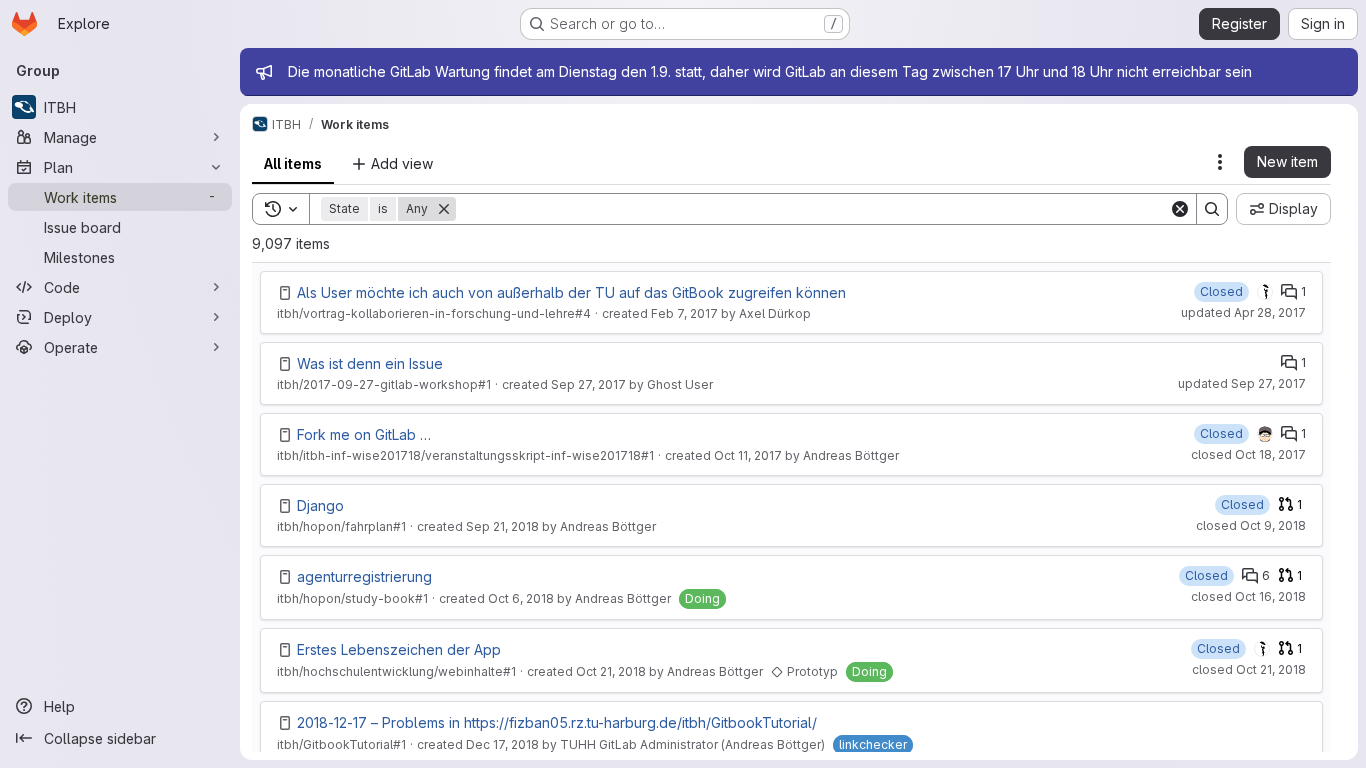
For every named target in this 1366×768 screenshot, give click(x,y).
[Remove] (444, 209)
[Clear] (1180, 209)
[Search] (1212, 209)
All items (293, 163)
